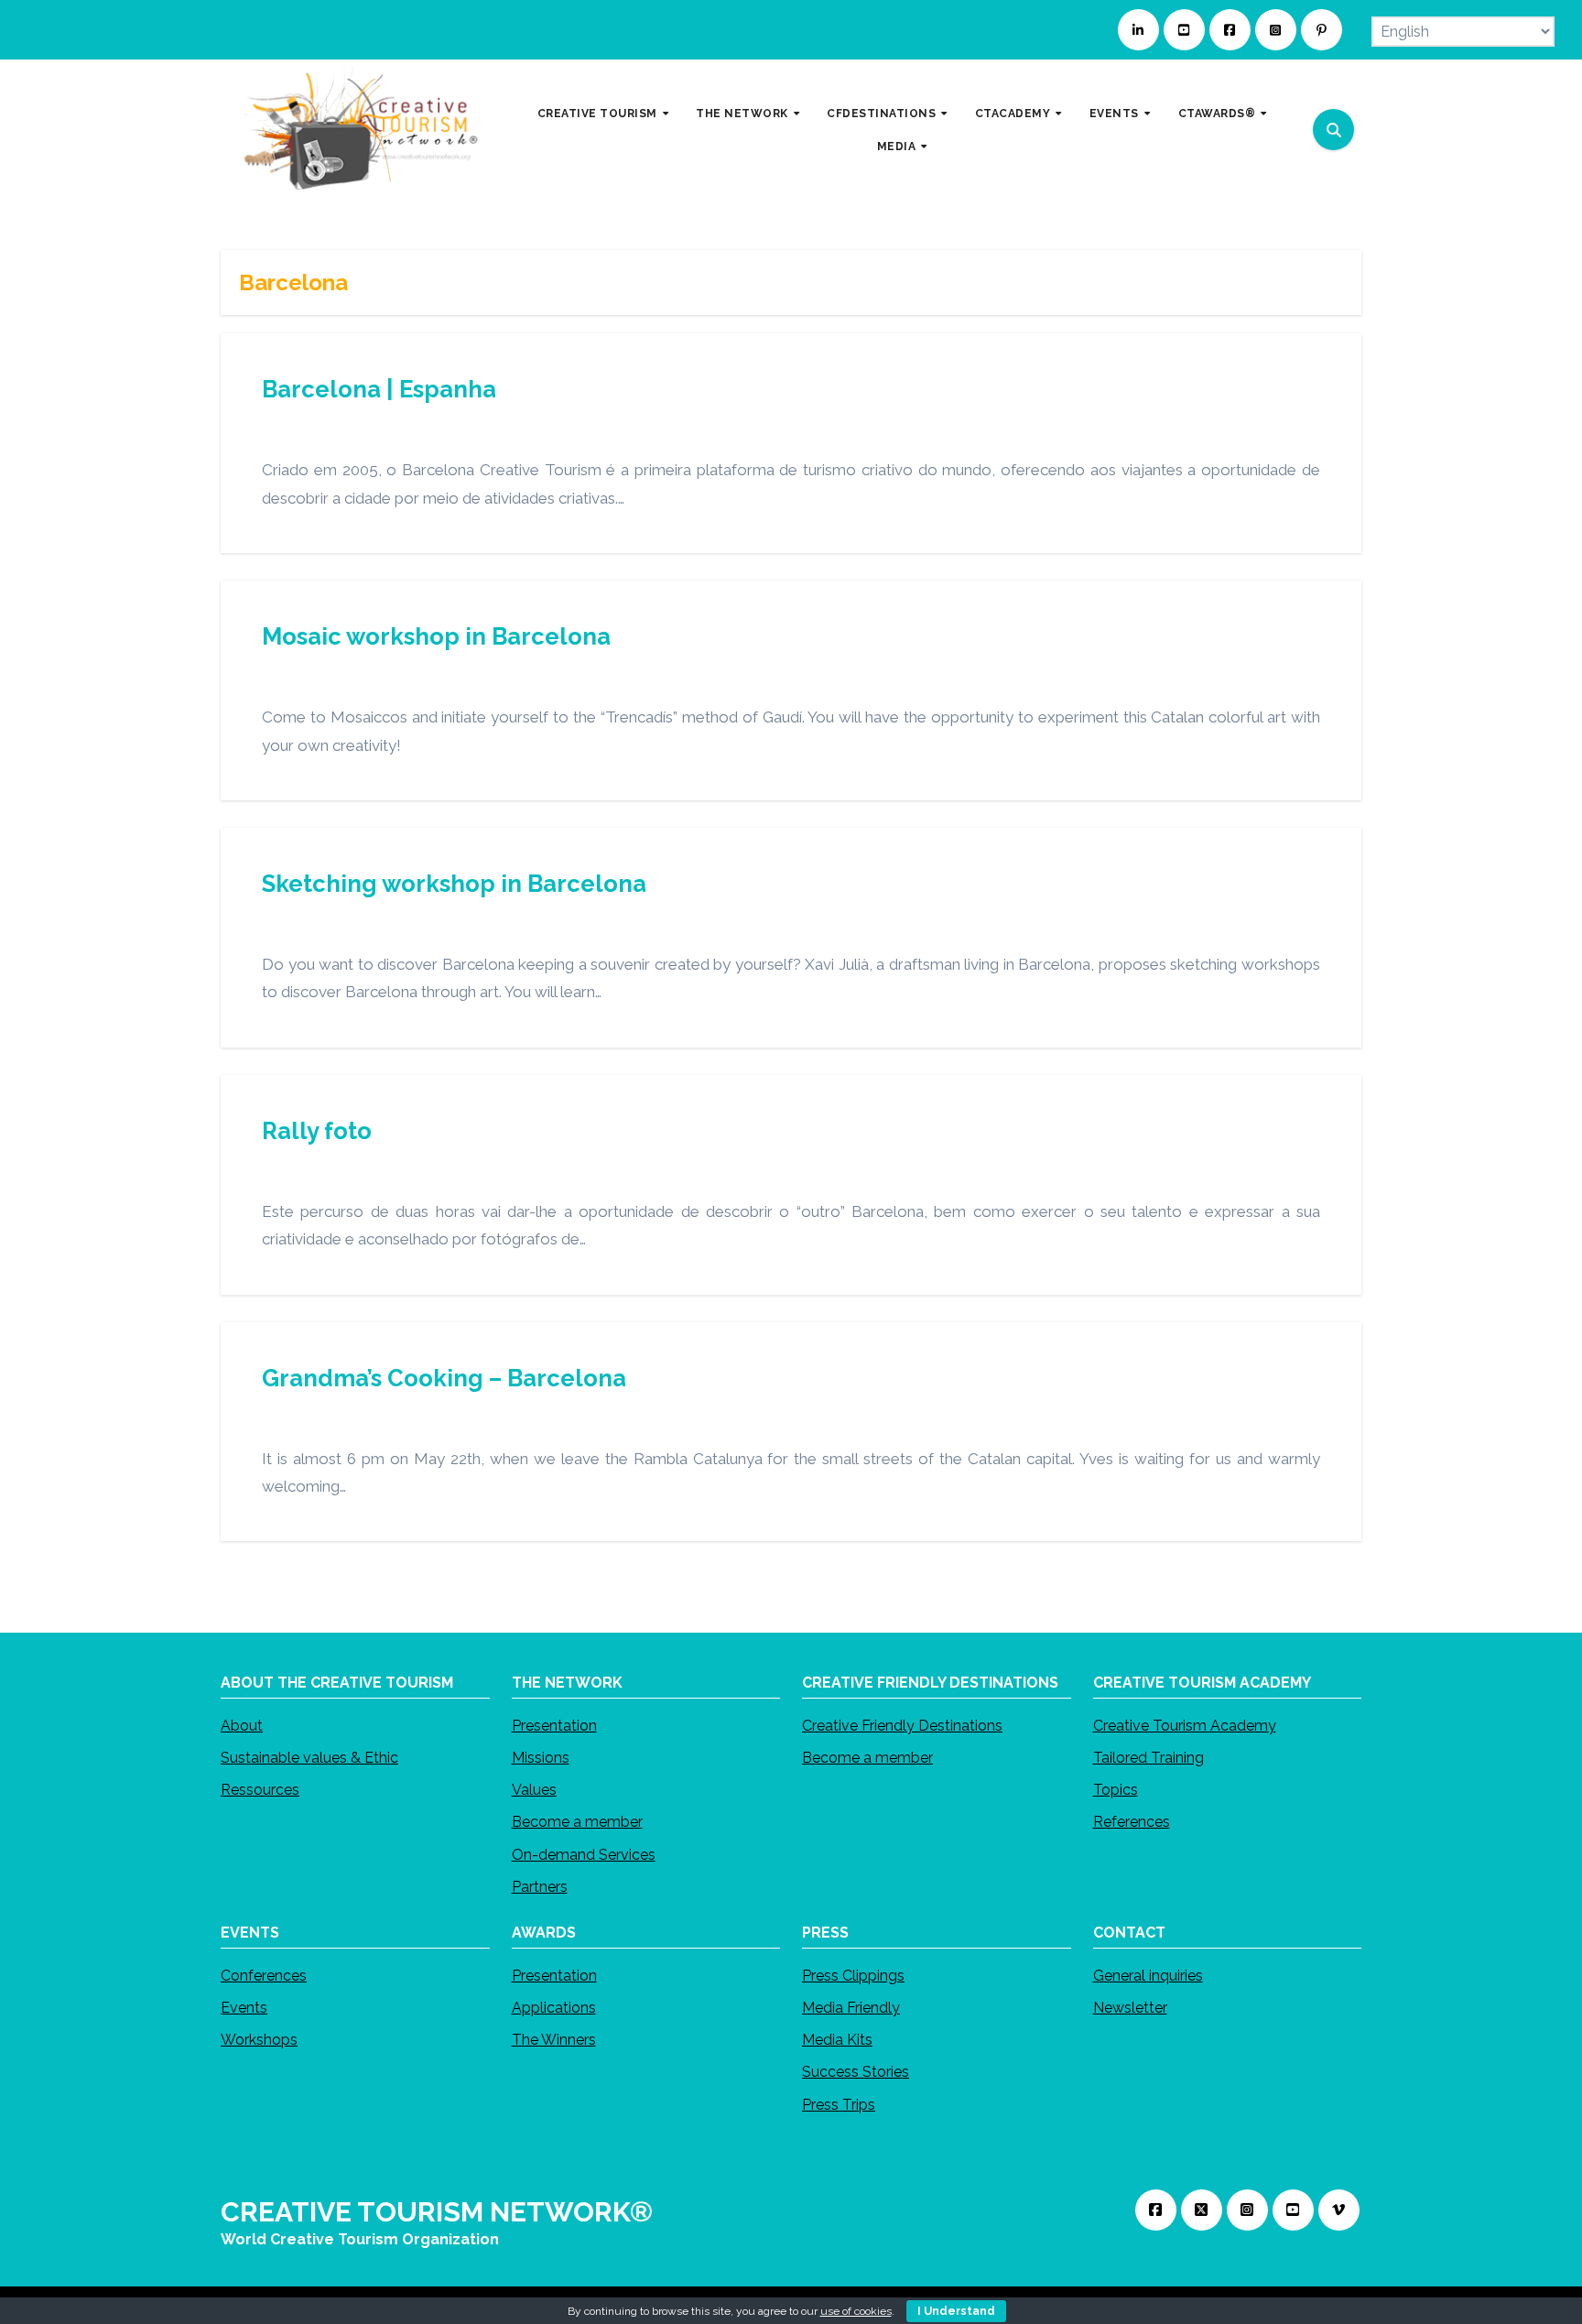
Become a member (577, 1823)
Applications (554, 2008)
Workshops (259, 2041)
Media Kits (837, 2041)
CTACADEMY (1014, 114)
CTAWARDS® (1219, 114)
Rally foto (317, 1131)
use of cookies (856, 2311)
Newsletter (1130, 2008)
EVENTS (1116, 114)
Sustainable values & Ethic (309, 1758)
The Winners (554, 2041)
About (242, 1726)
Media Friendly (851, 2008)
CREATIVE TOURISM (599, 114)
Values (534, 1791)
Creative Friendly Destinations (902, 1726)
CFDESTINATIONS (883, 114)
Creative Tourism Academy (1185, 1726)
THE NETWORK (743, 114)
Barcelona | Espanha (379, 389)
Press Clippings (853, 1976)
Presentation (554, 1726)
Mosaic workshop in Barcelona (436, 636)
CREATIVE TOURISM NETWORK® (437, 2212)
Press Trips (839, 2105)
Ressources (260, 1791)
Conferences (264, 1976)
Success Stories (856, 2073)
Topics (1116, 1791)
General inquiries (1148, 1976)
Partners (540, 1887)
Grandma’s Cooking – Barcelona (444, 1378)
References (1132, 1823)
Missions (541, 1758)
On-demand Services (584, 1855)
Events (244, 2008)
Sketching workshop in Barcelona (454, 884)
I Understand (956, 2311)
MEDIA (898, 146)
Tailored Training (1149, 1758)
